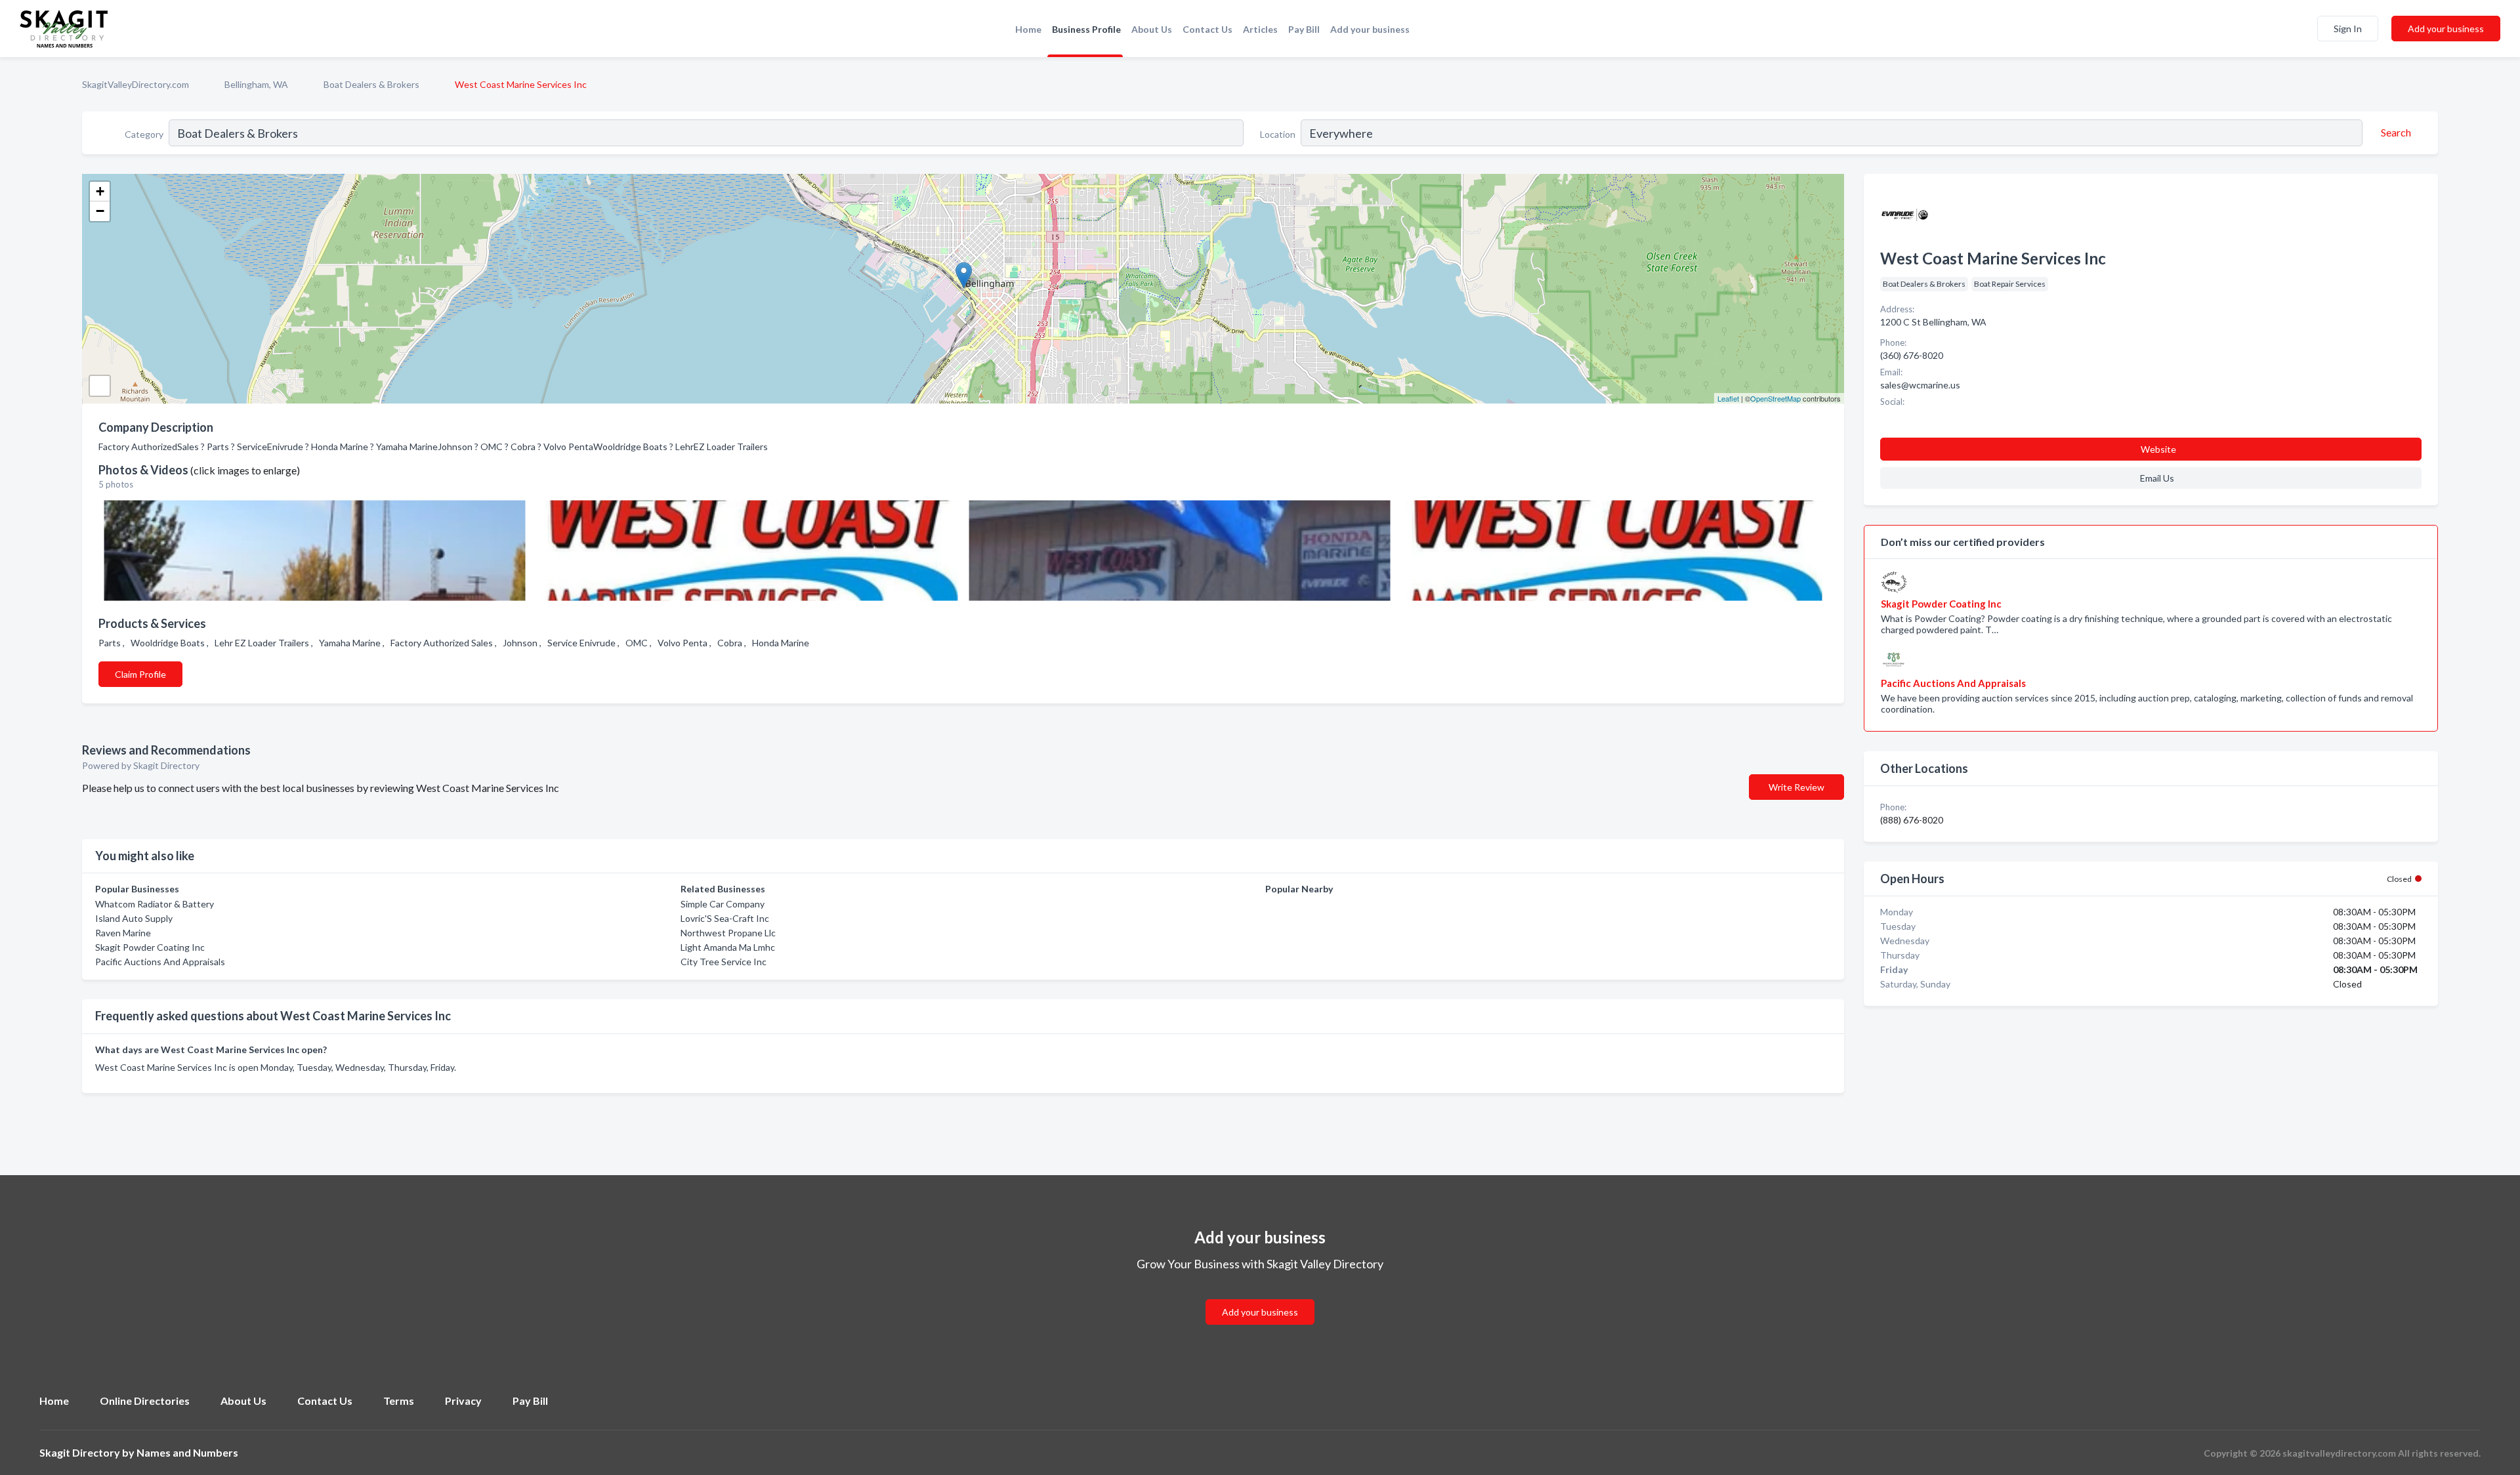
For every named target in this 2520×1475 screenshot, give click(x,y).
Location (1278, 134)
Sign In (2348, 29)
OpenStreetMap (1775, 398)
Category (144, 134)
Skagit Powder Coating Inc (150, 947)
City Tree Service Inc (724, 962)
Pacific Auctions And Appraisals (160, 962)
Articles (1260, 29)
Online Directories (145, 1401)
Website (2158, 449)
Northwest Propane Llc (728, 933)
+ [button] (100, 191)
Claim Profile (140, 674)
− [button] (100, 211)
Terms (399, 1401)
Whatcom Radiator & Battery (155, 904)
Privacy (463, 1401)
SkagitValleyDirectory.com (136, 84)
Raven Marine (123, 933)
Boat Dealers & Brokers (371, 84)
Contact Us (1207, 29)
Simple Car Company (723, 904)
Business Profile (1086, 29)
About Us (1152, 29)
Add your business (1370, 29)
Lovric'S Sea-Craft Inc (725, 918)
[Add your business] (1260, 1296)
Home (1028, 29)
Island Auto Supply (134, 918)
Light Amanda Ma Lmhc (728, 947)
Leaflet (1728, 398)
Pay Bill (1304, 29)
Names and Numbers (187, 1452)
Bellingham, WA (256, 84)
